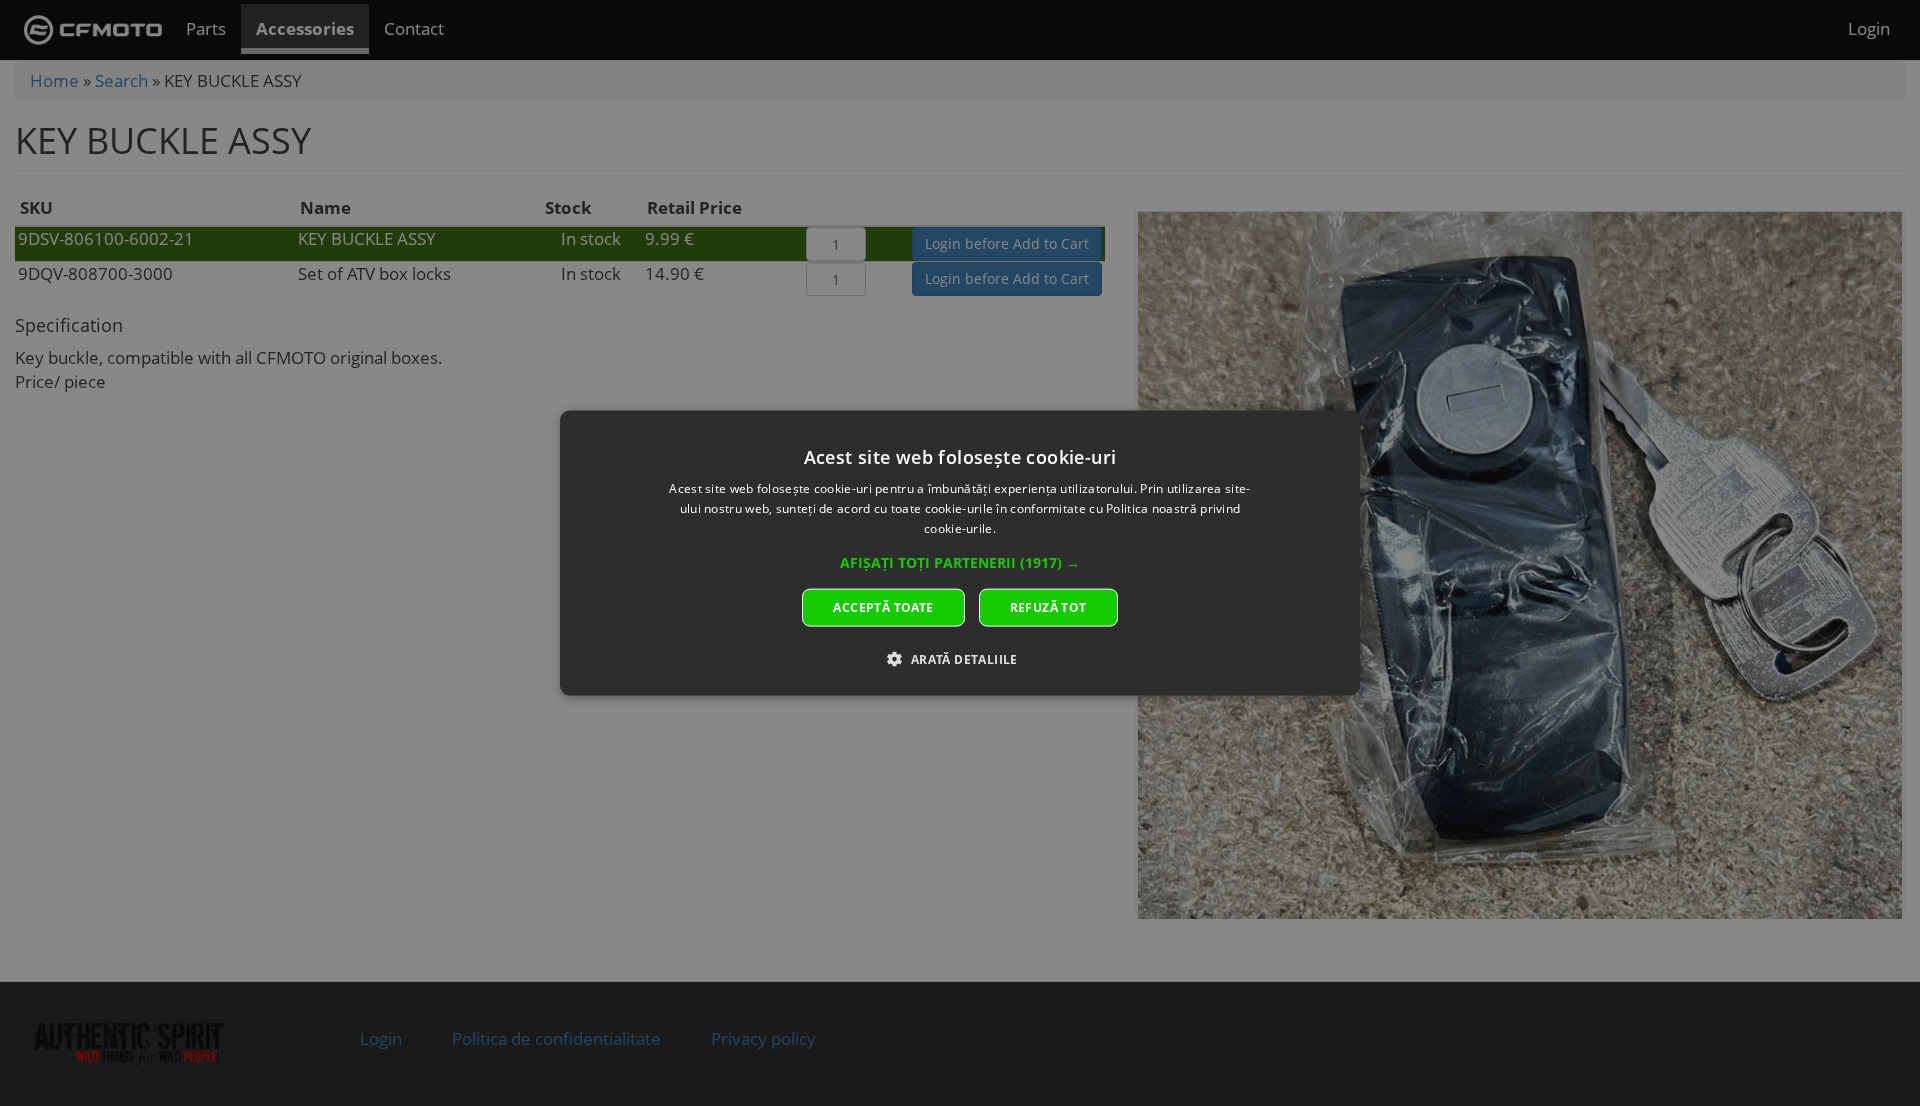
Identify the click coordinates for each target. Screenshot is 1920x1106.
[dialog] (960, 553)
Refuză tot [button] (1048, 606)
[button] (960, 562)
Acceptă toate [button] (883, 606)
